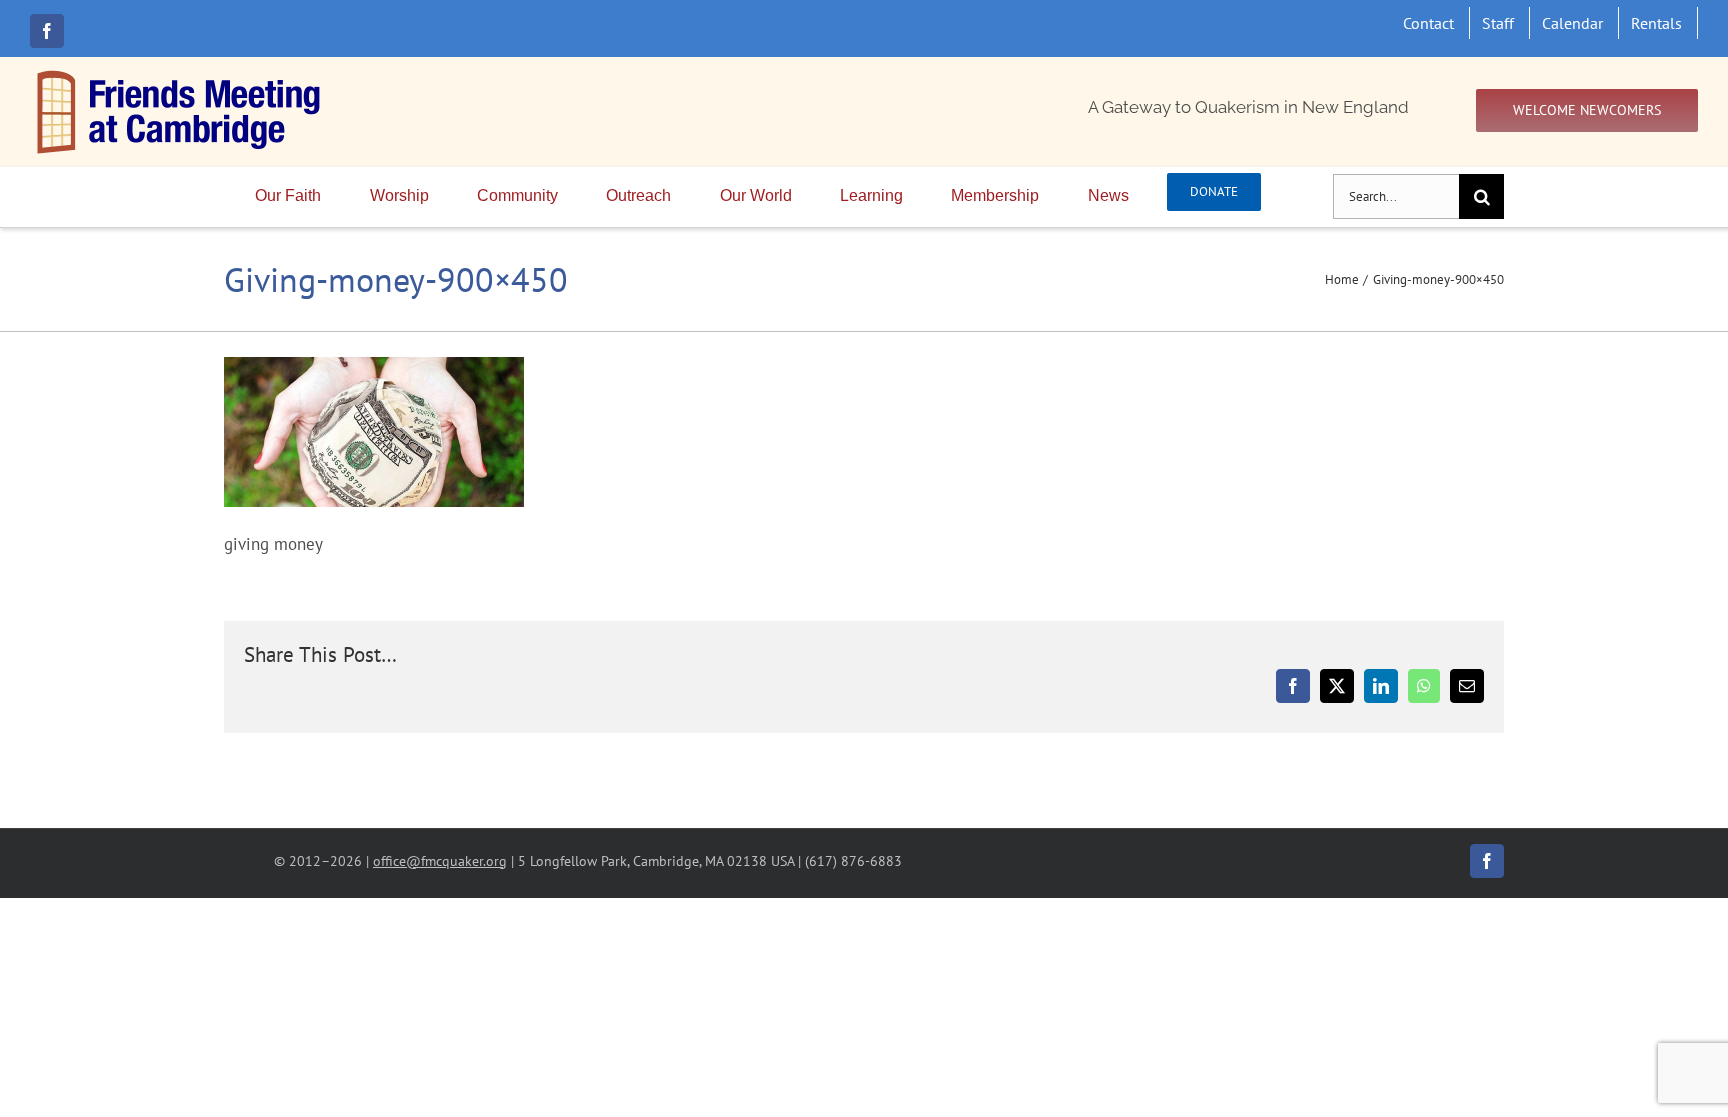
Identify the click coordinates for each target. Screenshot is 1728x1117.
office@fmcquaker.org (440, 860)
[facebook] (47, 31)
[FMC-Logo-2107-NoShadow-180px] (180, 75)
